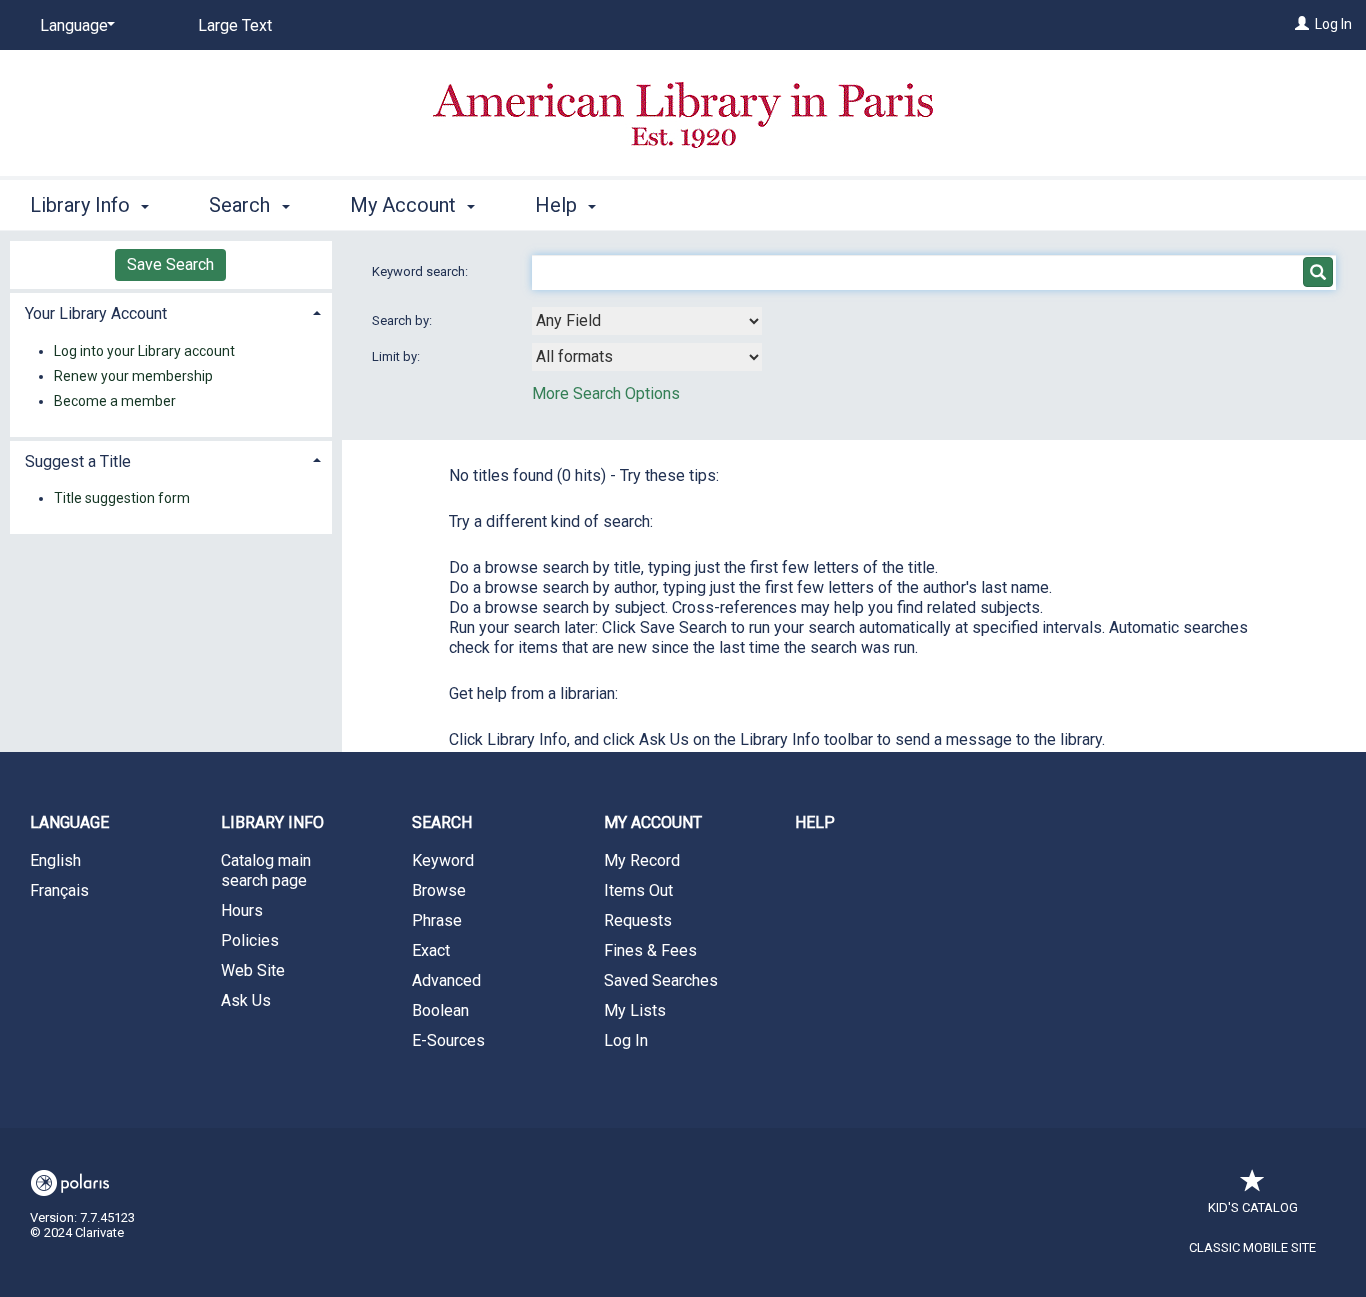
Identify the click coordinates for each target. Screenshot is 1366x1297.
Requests (638, 920)
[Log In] (1302, 24)
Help (815, 822)
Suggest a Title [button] (78, 461)
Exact (431, 950)
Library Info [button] (82, 205)
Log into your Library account (144, 351)
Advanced (446, 980)
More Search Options (606, 393)
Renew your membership (133, 376)
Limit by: (397, 356)
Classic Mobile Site (1252, 1247)
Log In (1333, 24)
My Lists (635, 1010)
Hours (242, 910)
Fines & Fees (650, 950)
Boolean (440, 1010)
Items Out (638, 890)
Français (59, 890)
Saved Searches (661, 980)
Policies (250, 940)
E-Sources (448, 1040)
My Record (642, 860)
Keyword (443, 860)
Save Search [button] (170, 264)
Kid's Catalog (1253, 1207)
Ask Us (246, 1000)
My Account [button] (405, 205)
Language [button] (69, 822)
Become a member (115, 401)
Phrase (437, 920)
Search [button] (242, 205)
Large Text (235, 25)
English (55, 860)
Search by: (403, 320)
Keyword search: (421, 271)
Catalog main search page (266, 870)
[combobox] (647, 321)
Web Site (253, 970)
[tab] (171, 311)
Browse (439, 890)
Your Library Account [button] (96, 313)
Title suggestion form (122, 498)
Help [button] (558, 205)
